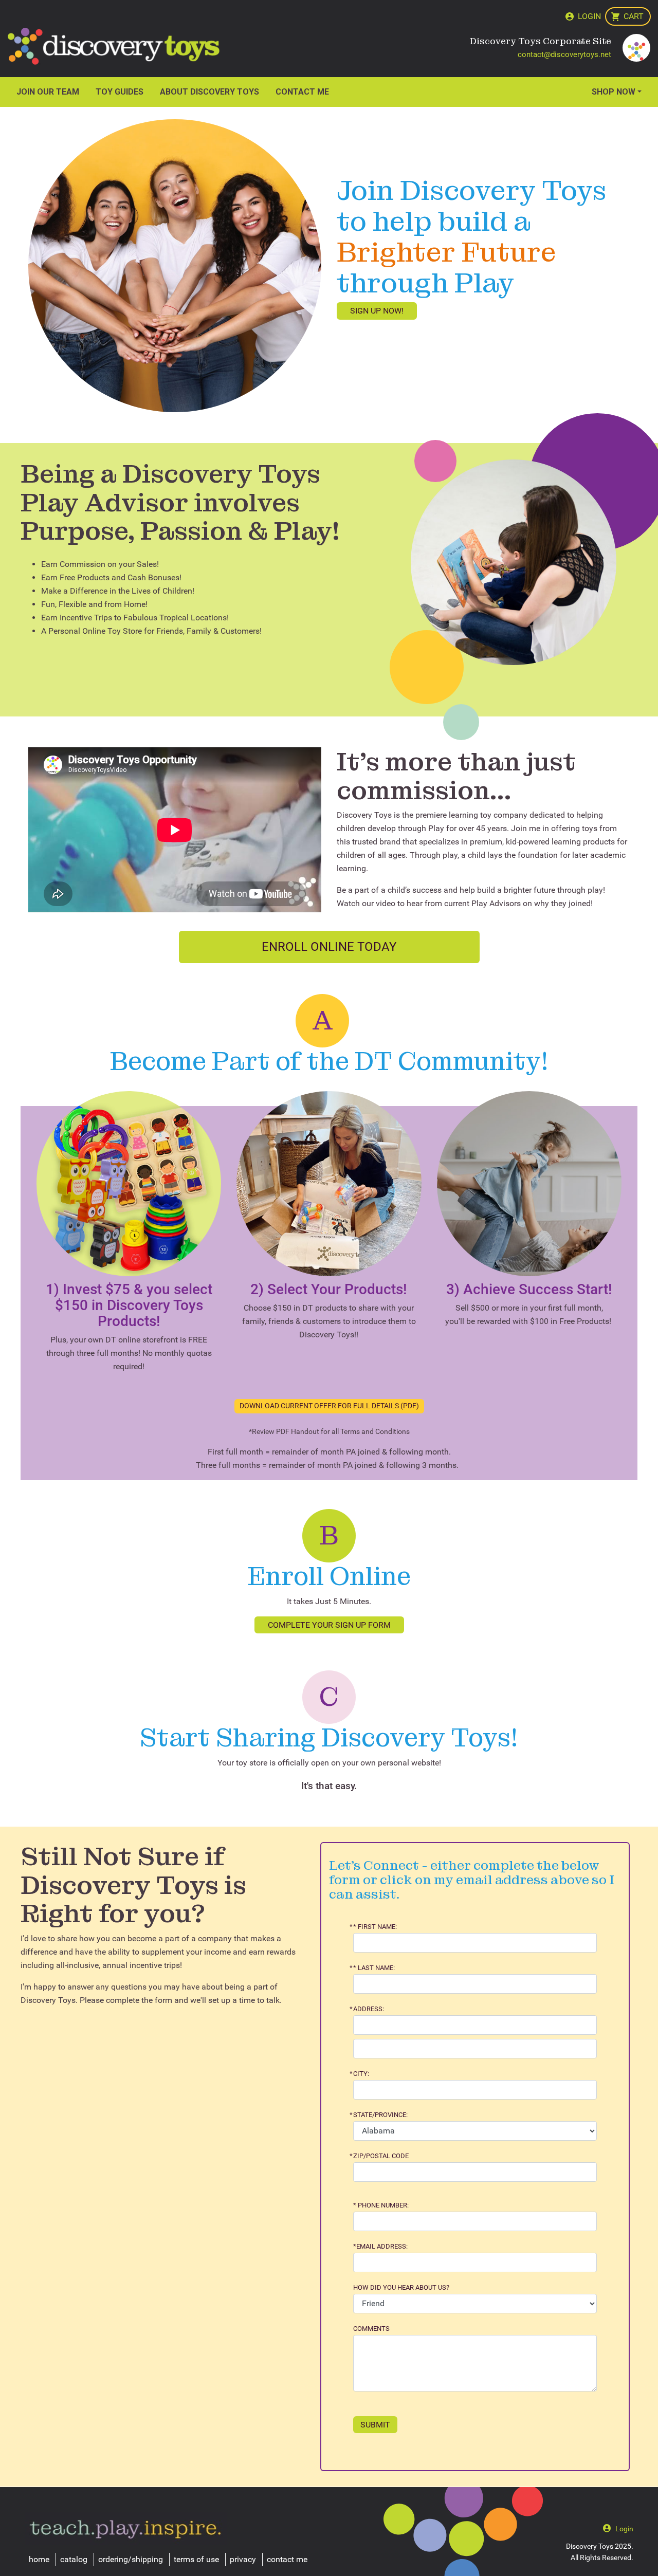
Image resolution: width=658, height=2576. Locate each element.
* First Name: (375, 1927)
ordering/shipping (131, 2559)
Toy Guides (120, 92)
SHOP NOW (614, 92)
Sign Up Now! (377, 311)
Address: (369, 2009)
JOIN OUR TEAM (48, 92)
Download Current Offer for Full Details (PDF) (329, 1406)
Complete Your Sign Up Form (329, 1625)
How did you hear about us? (401, 2288)
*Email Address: (380, 2247)
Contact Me (302, 92)
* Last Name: (374, 1968)
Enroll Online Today (329, 947)
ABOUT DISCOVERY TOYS (209, 92)
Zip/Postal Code (381, 2156)
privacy (243, 2559)
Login (589, 16)
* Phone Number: (381, 2205)
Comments (371, 2329)
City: (361, 2074)
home (39, 2559)
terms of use (196, 2559)
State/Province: (380, 2115)
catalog (74, 2559)
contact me (287, 2559)
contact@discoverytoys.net (564, 54)
